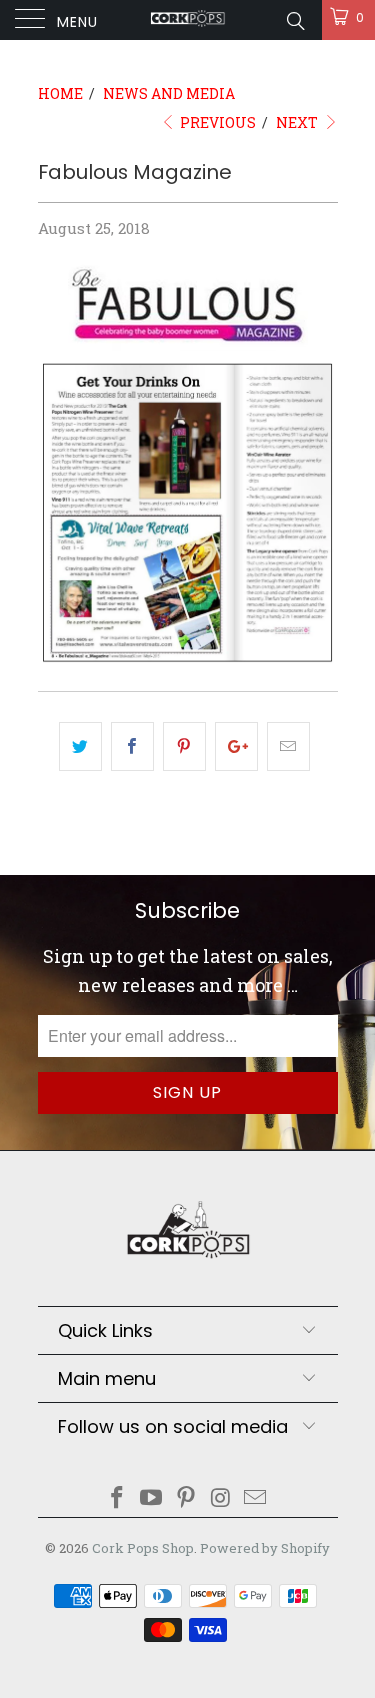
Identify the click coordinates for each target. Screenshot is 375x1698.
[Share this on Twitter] (80, 746)
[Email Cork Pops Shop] (256, 1498)
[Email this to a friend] (288, 746)
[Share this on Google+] (236, 746)
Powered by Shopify (265, 1548)
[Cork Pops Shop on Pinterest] (187, 1498)
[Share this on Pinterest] (184, 746)
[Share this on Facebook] (132, 746)
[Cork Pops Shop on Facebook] (117, 1498)
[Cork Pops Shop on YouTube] (152, 1498)
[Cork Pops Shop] (188, 20)
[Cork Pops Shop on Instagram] (221, 1498)
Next (298, 122)
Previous (216, 122)
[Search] (294, 20)
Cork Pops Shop (143, 1548)
